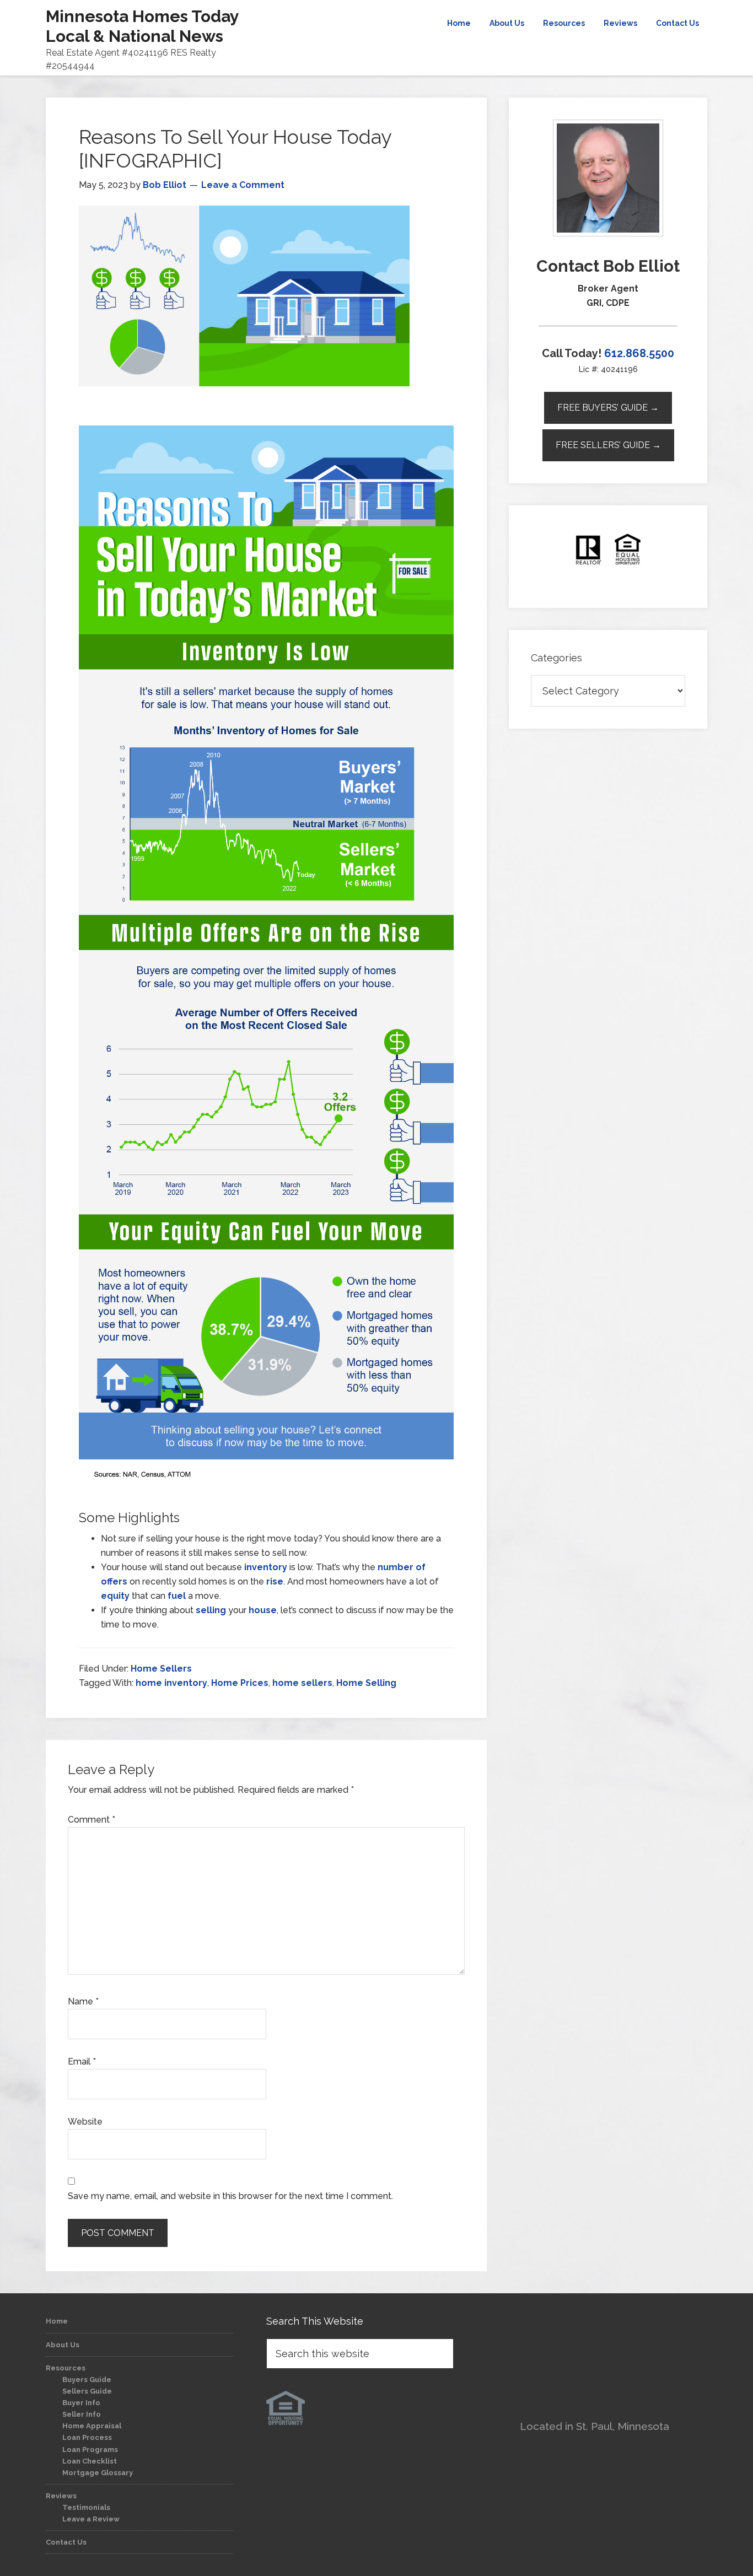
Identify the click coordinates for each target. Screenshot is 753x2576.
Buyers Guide (87, 2380)
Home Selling (366, 1683)
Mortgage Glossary (98, 2473)
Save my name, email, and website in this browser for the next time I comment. (230, 2196)
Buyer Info (81, 2403)
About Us (63, 2345)
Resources (66, 2368)
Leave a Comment (243, 185)
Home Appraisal (92, 2426)
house (263, 1610)
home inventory (171, 1683)
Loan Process (87, 2437)
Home (57, 2321)
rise (275, 1581)
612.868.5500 (639, 353)
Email (82, 2062)
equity (115, 1596)
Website (85, 2122)
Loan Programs (90, 2450)
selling (211, 1610)
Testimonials (86, 2507)
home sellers (302, 1683)
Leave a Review (91, 2519)
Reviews (61, 2496)
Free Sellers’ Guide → (608, 445)
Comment (92, 1820)
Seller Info (82, 2414)
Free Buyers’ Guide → (608, 408)
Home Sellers (161, 1669)
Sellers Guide (87, 2391)
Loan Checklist (90, 2461)
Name (83, 2001)
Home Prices (240, 1683)
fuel (177, 1596)
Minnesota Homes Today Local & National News (142, 26)
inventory (266, 1567)
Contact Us (66, 2542)
